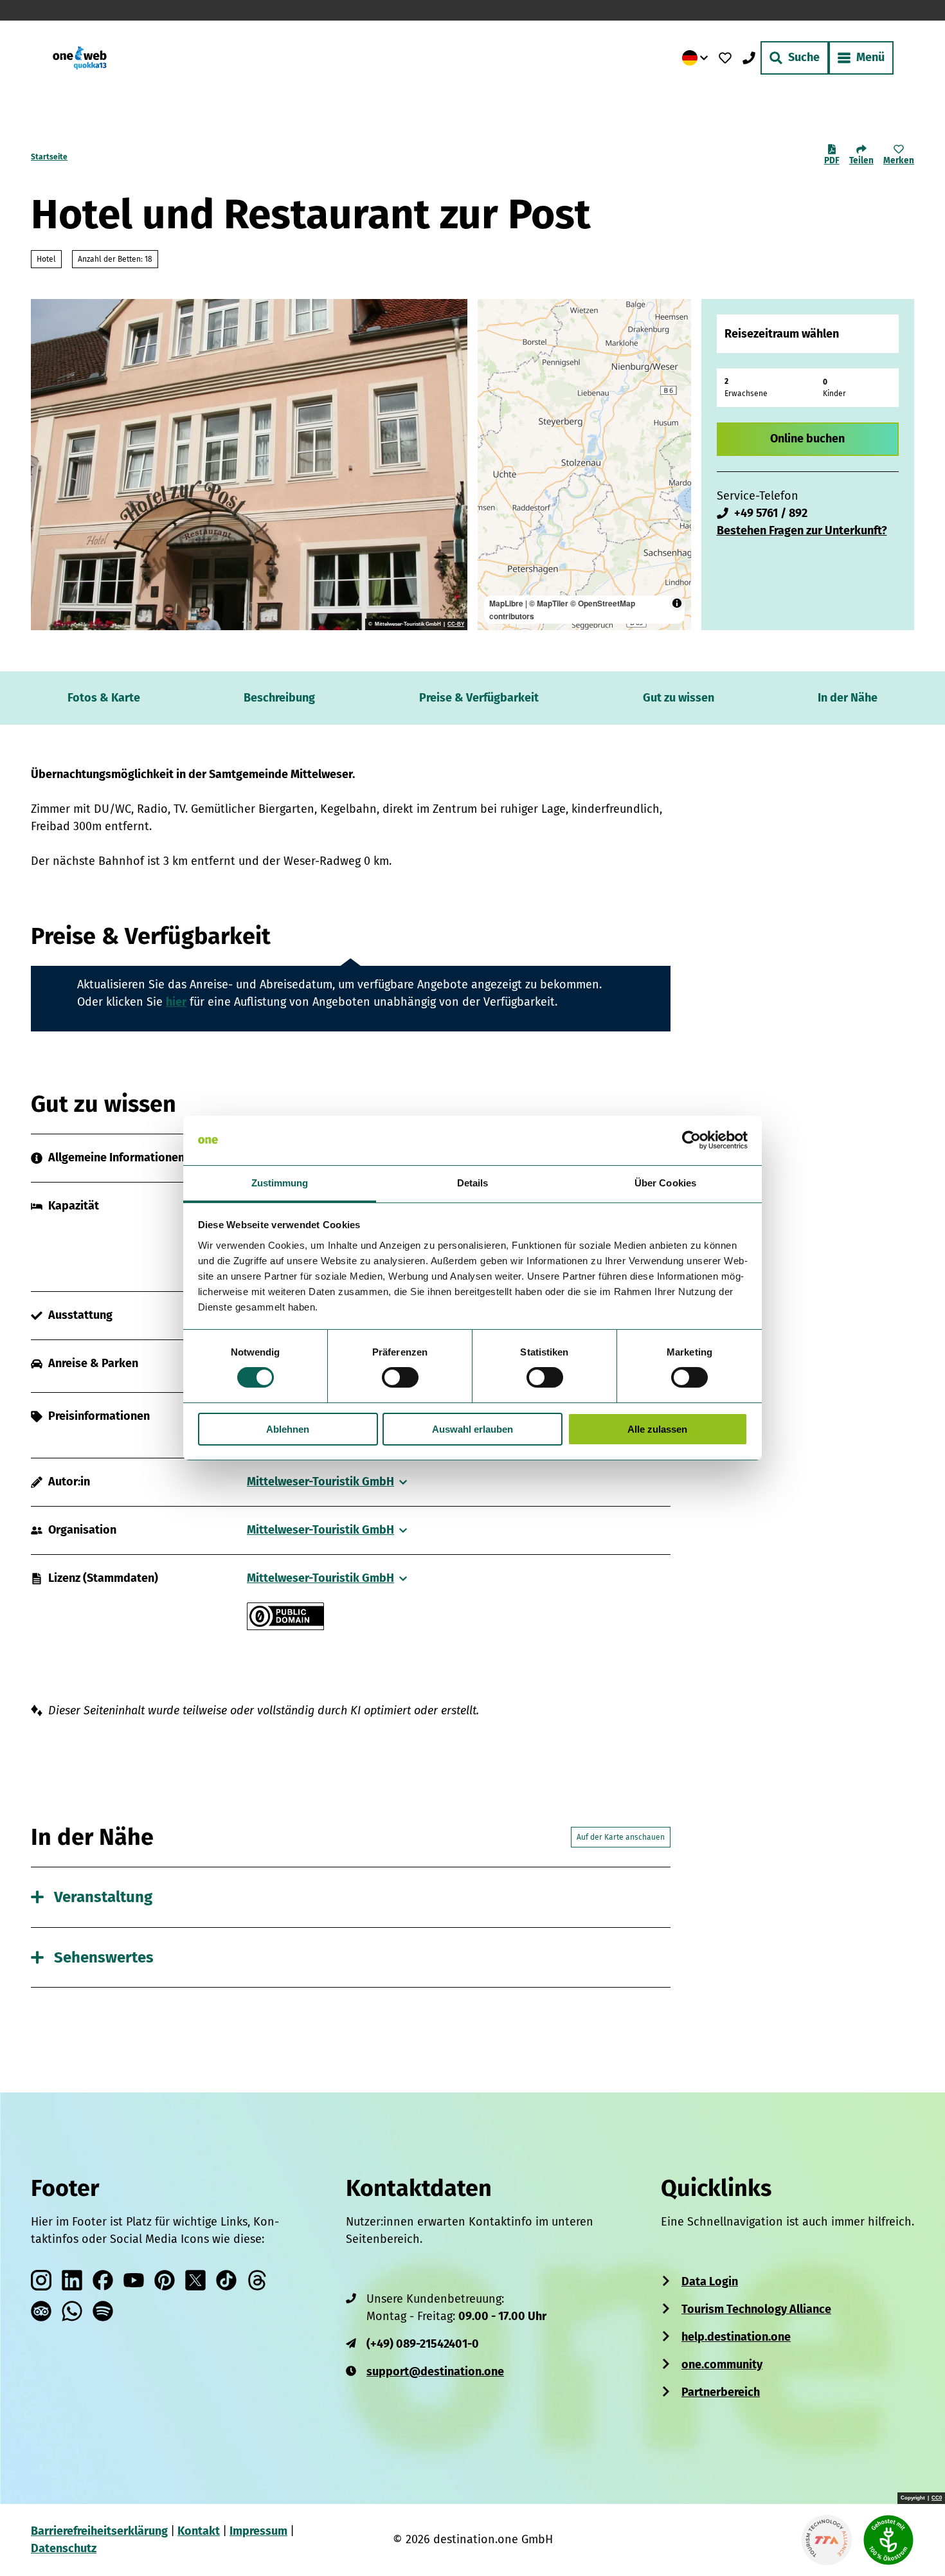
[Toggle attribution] (677, 603)
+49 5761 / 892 (771, 513)
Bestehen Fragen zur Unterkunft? (802, 531)
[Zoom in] (493, 315)
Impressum (258, 2531)
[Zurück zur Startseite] (80, 58)
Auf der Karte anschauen (621, 1837)
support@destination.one (435, 2372)
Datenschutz (64, 2548)
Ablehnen (288, 1429)
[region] (584, 465)
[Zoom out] (493, 333)
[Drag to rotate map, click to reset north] (493, 352)
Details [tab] (473, 1183)
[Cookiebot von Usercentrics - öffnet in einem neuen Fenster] (691, 1140)
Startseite (49, 157)
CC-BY (456, 624)
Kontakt (199, 2531)
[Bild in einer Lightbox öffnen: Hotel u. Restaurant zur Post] (249, 465)
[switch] (400, 1377)
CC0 (937, 2498)
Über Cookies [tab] (665, 1183)
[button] (914, 2540)
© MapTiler (549, 603)
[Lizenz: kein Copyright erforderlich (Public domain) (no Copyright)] (285, 1626)
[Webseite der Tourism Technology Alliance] (827, 2540)
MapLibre (506, 603)
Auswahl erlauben (473, 1429)
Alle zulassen (657, 1429)
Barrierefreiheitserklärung (99, 2531)
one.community (722, 2364)
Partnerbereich (721, 2392)
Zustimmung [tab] (280, 1183)
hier (176, 1002)
